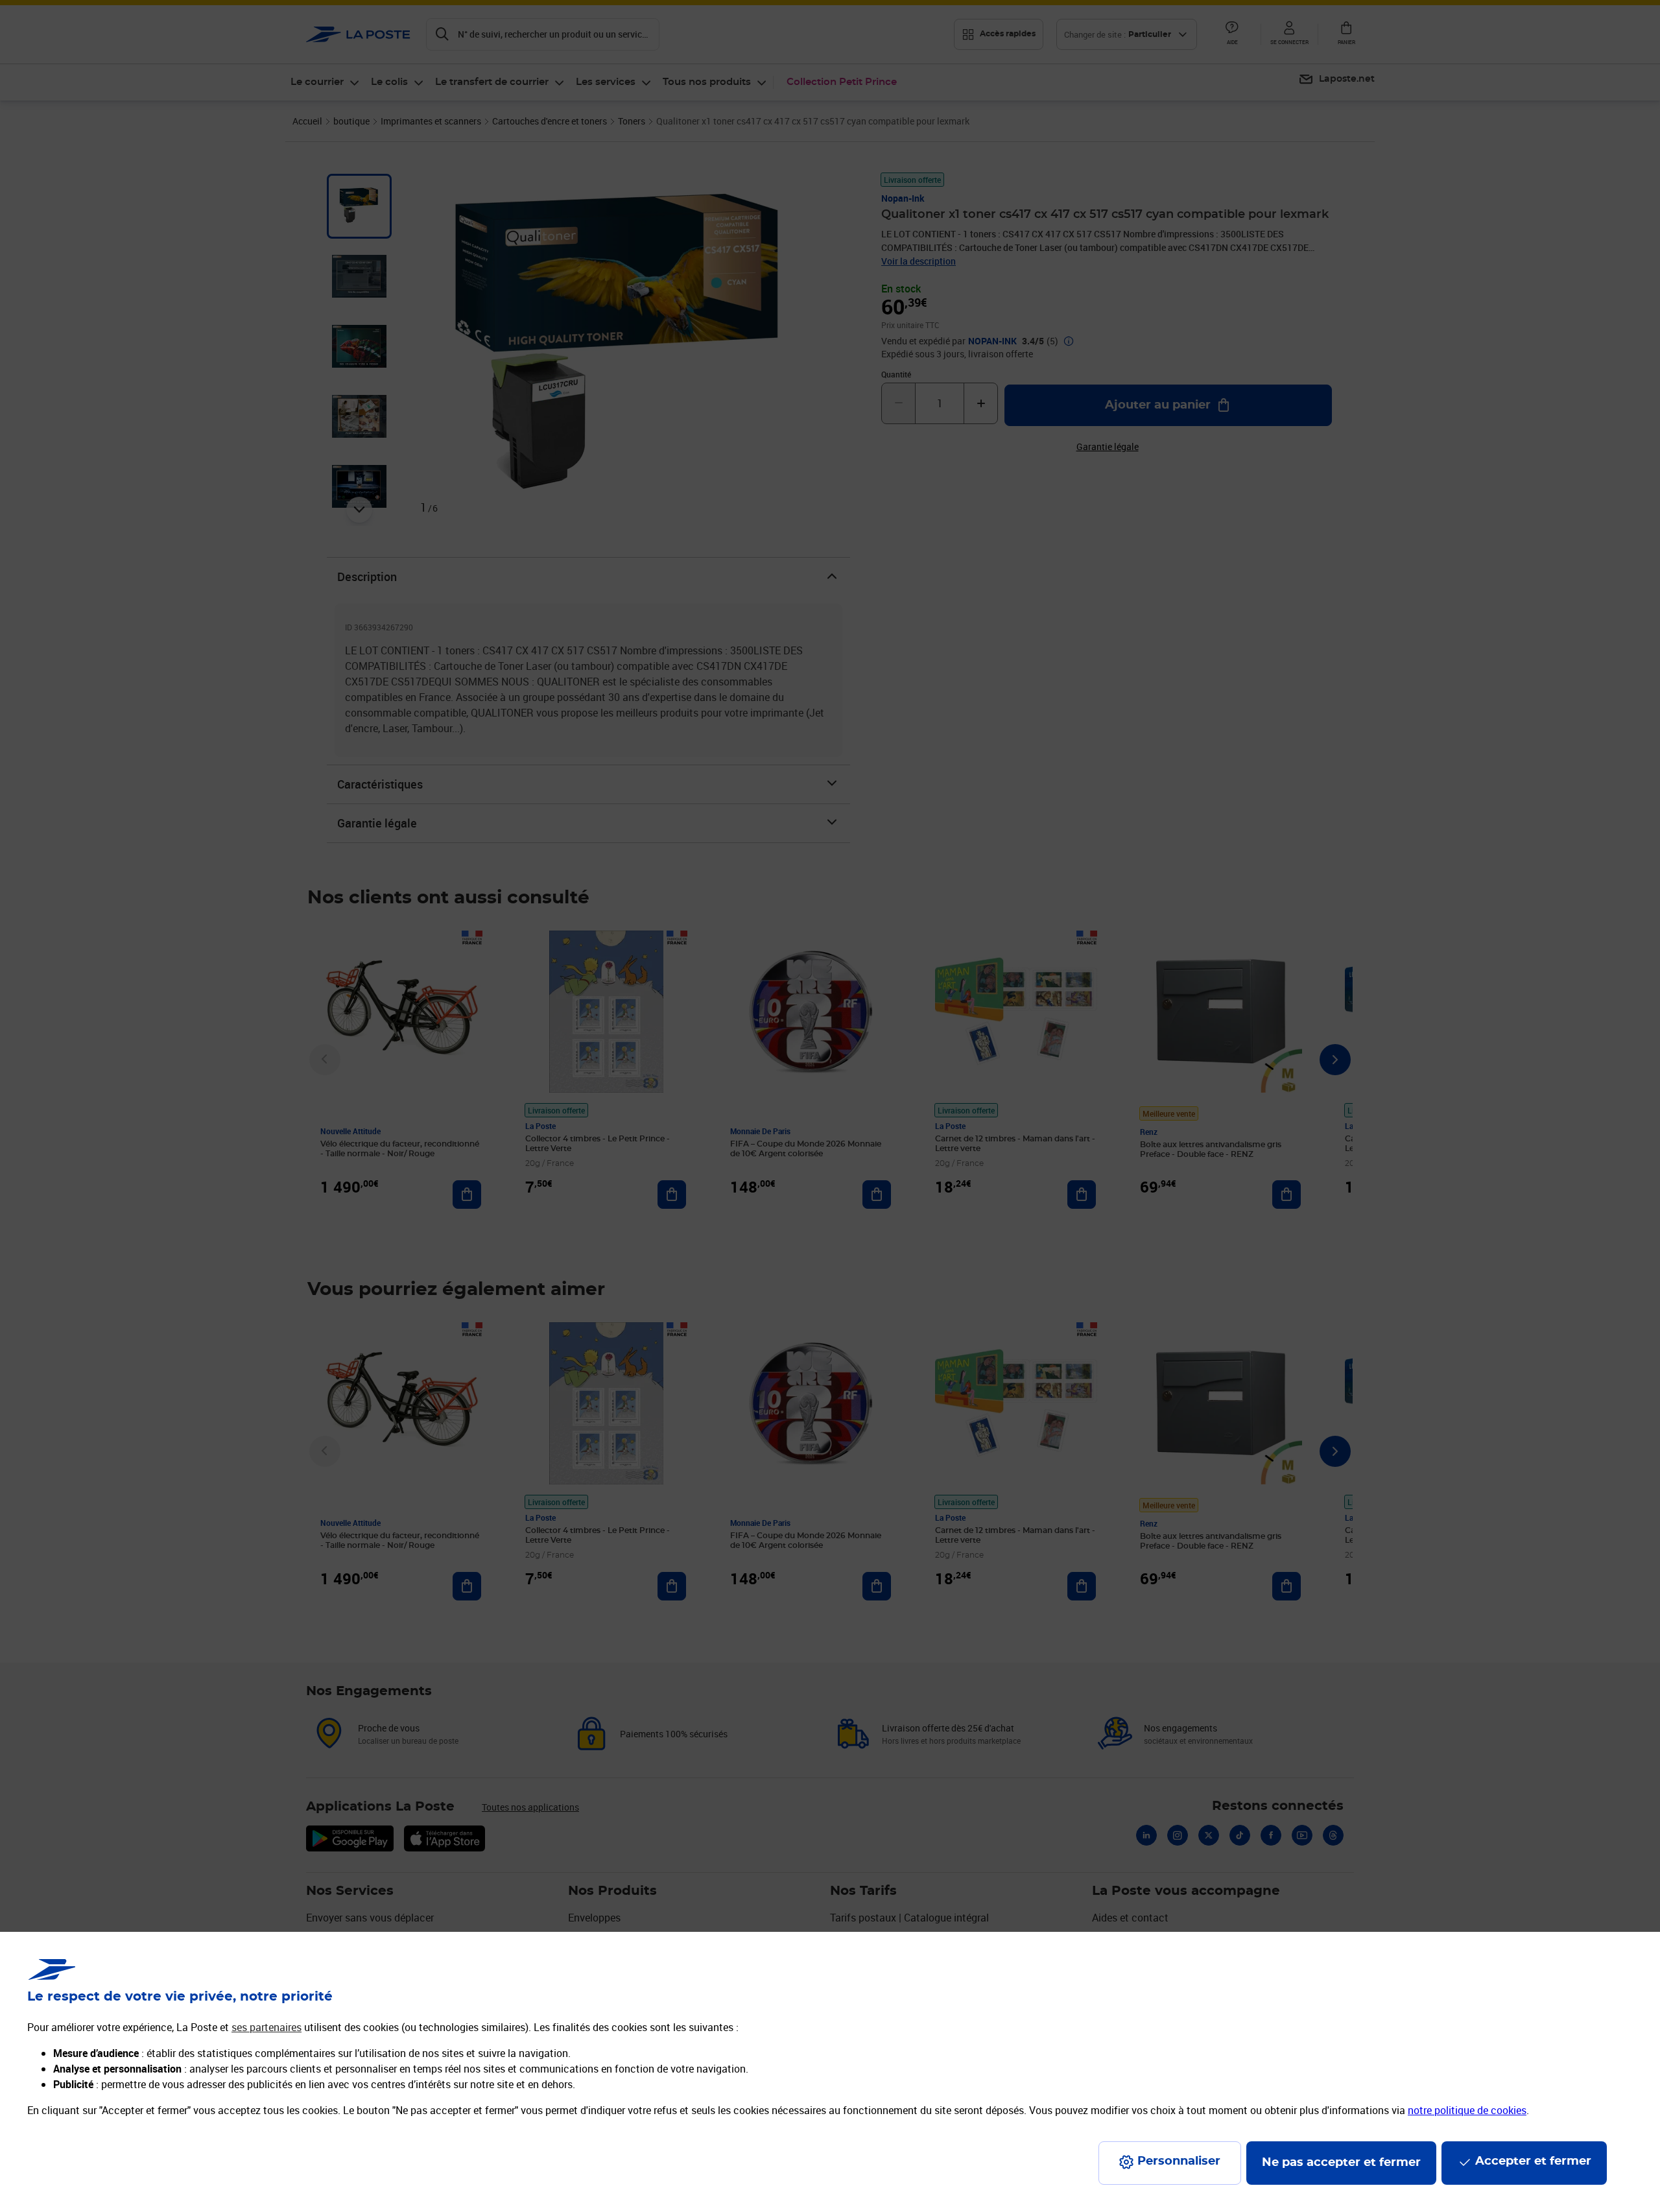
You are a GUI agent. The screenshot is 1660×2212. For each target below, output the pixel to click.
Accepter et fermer (1533, 2161)
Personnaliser (1179, 2161)
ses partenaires (267, 2027)
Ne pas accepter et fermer (1341, 2163)
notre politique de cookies (1467, 2110)
